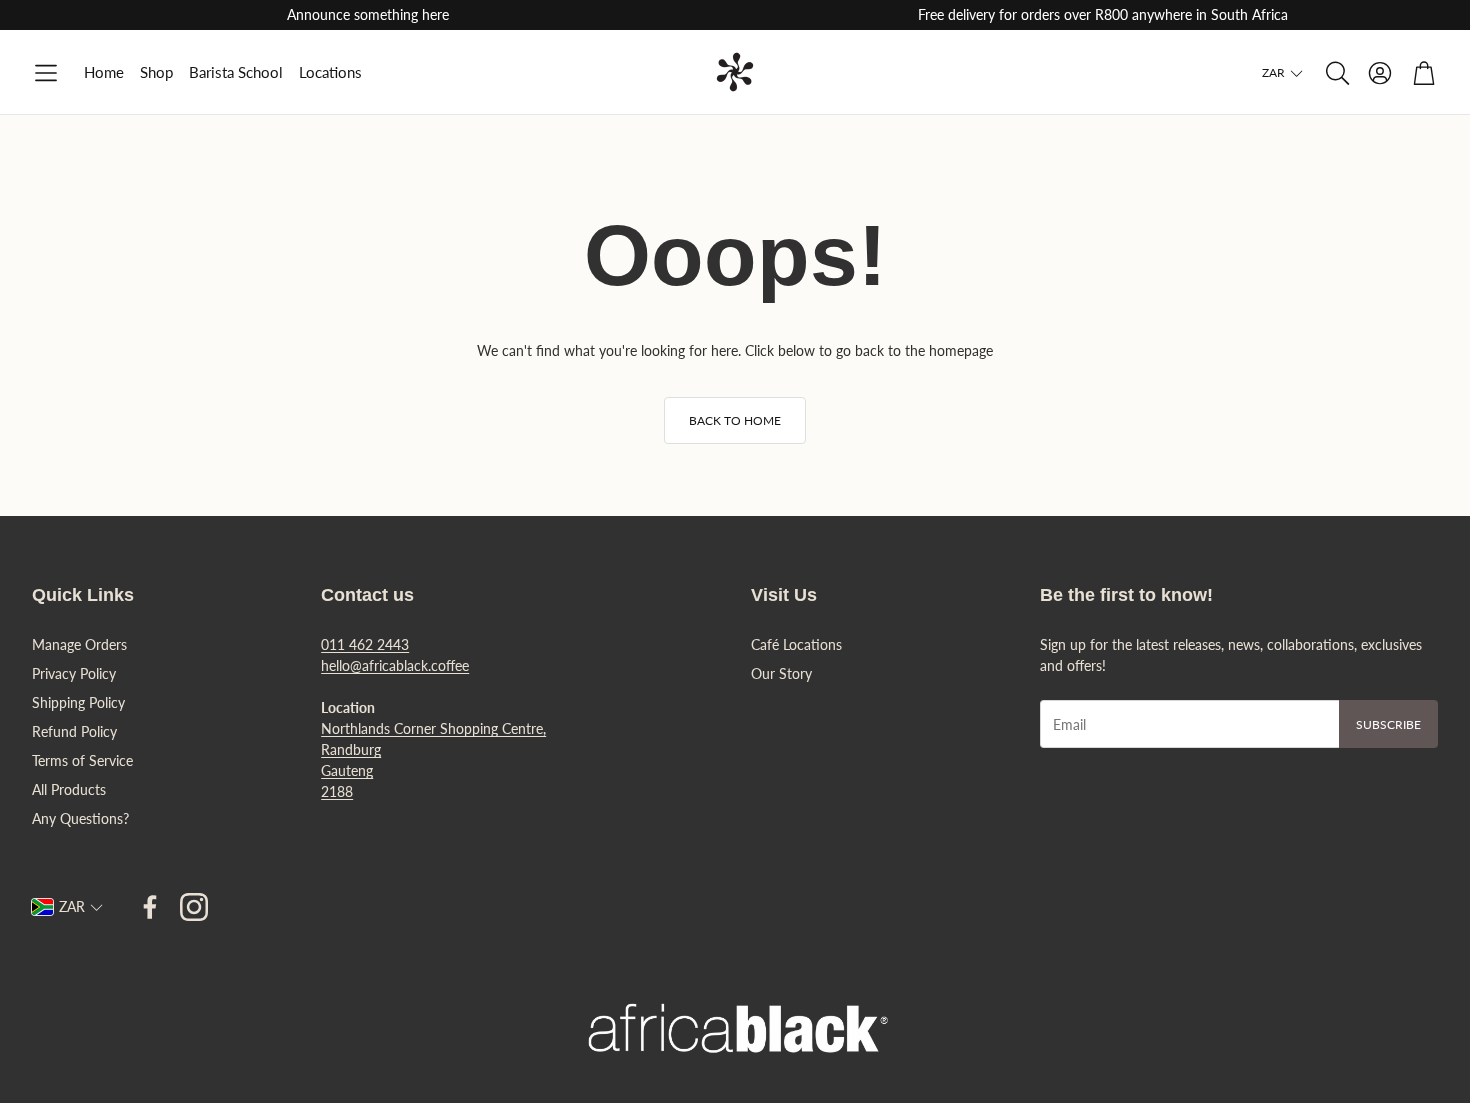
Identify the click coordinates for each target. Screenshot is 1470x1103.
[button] (46, 73)
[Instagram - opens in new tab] (194, 907)
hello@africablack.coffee (395, 665)
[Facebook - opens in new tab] (150, 907)
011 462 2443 (365, 644)
